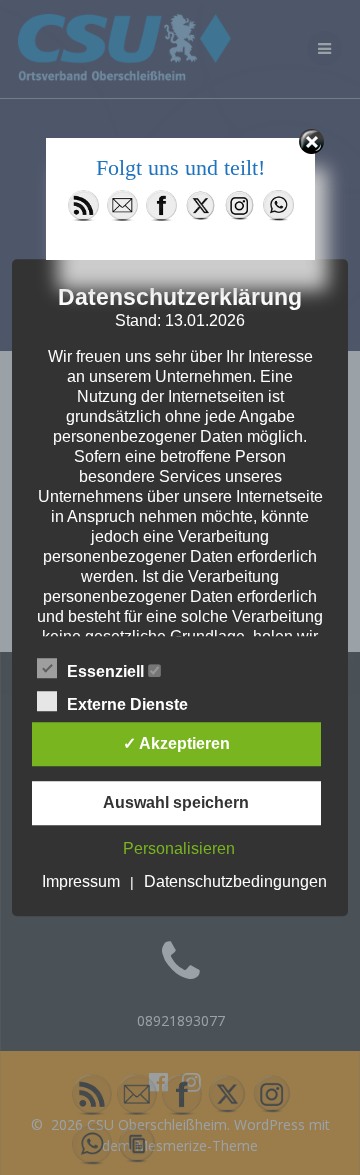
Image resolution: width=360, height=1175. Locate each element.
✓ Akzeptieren (176, 743)
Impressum (81, 881)
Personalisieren (179, 848)
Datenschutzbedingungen (235, 881)
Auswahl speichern (176, 802)
